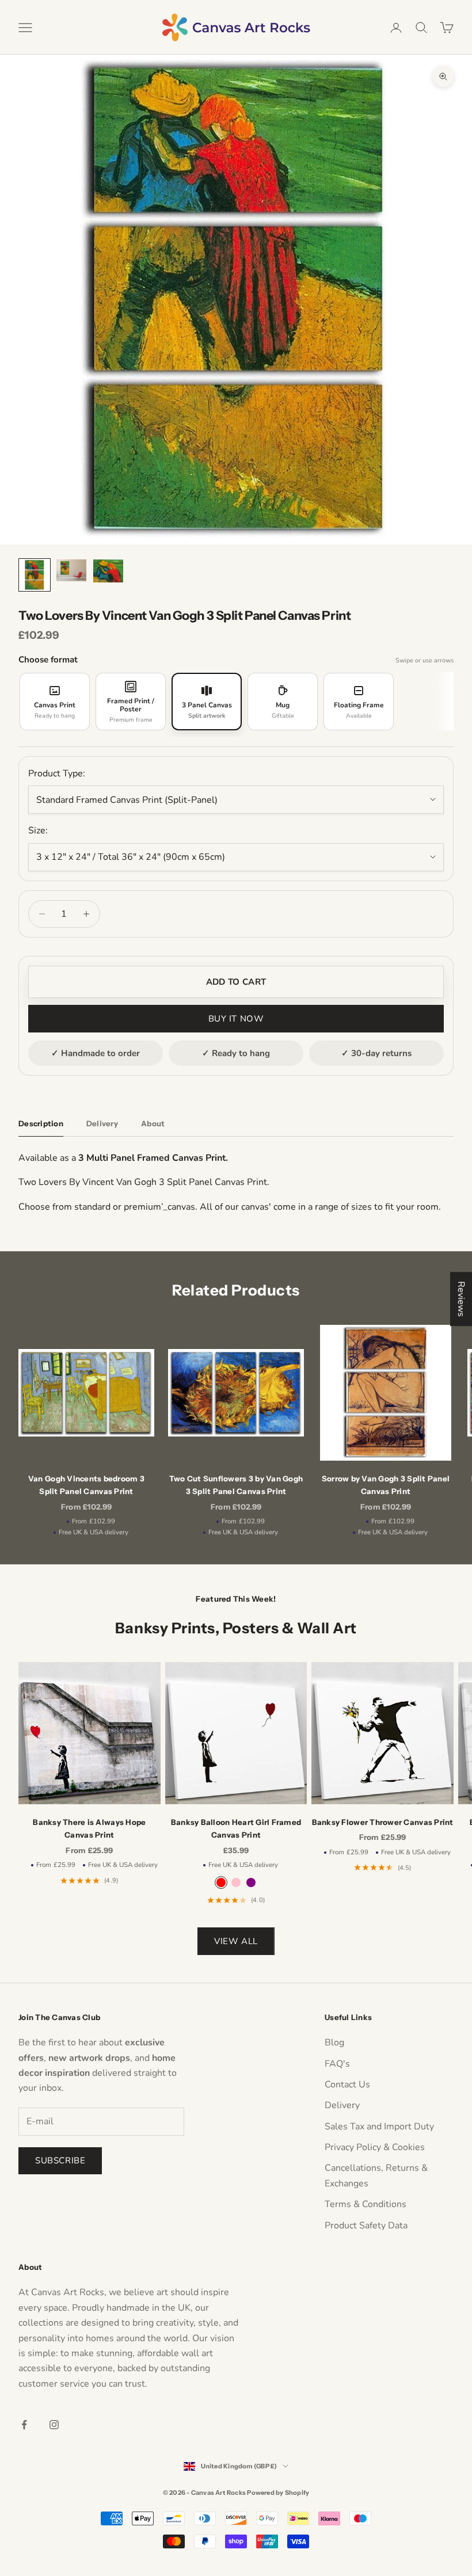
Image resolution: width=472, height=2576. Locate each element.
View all (236, 1941)
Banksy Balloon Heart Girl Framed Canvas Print (236, 1828)
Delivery (342, 2105)
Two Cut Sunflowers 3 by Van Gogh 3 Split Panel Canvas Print (236, 1485)
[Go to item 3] (108, 571)
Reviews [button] (461, 1299)
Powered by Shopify (278, 2493)
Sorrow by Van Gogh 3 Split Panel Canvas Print (386, 1485)
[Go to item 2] (71, 570)
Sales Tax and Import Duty (379, 2127)
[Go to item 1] (35, 575)
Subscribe (60, 2160)
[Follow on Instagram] (54, 2425)
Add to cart (236, 982)
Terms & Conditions (366, 2204)
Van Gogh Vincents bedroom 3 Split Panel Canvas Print (86, 1485)
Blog (334, 2042)
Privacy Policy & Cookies (375, 2147)
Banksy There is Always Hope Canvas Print (89, 1828)
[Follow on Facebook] (24, 2425)
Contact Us (347, 2085)
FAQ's (337, 2064)
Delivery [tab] (102, 1123)
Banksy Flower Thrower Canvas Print (383, 1822)
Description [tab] (41, 1123)
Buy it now (236, 1019)
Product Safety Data (366, 2226)
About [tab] (153, 1123)
